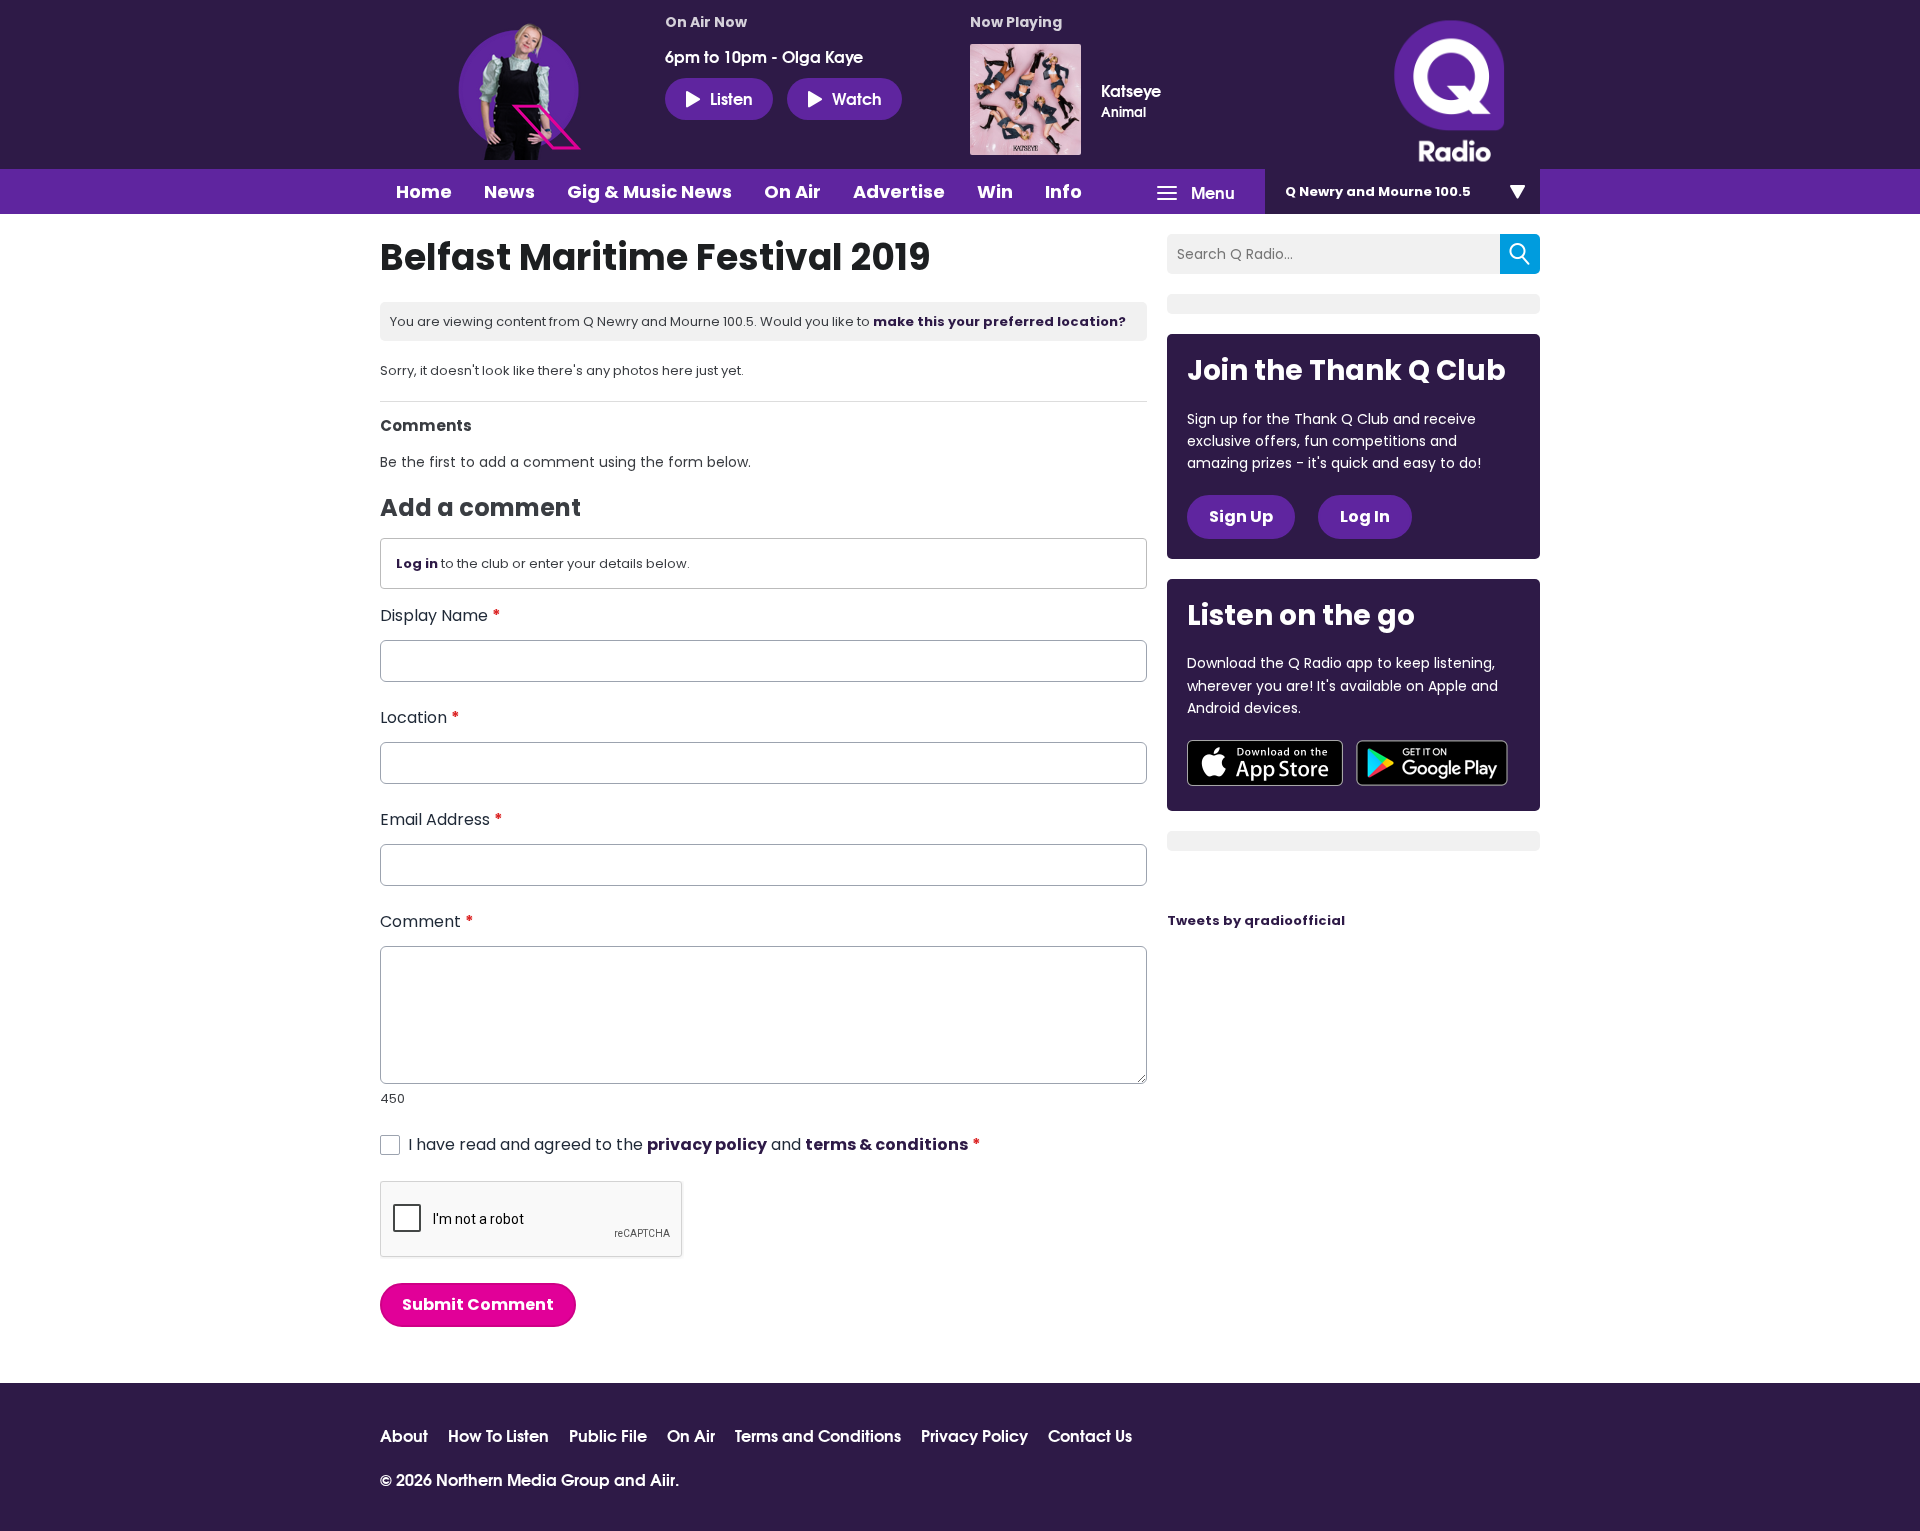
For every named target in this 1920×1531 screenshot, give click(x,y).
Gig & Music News (649, 191)
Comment (427, 921)
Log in (417, 563)
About (404, 1435)
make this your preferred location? (999, 321)
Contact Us (1090, 1435)
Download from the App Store (1265, 763)
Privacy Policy (974, 1435)
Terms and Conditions (818, 1435)
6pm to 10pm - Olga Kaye (764, 56)
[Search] (1520, 254)
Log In (1365, 516)
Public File (608, 1435)
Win (995, 191)
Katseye (1131, 90)
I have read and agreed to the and (694, 1144)
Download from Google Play (1432, 763)
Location (420, 717)
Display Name (440, 615)
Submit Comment (478, 1304)
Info (1063, 191)
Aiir (662, 1478)
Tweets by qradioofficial (1256, 920)
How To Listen (498, 1435)
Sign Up (1241, 516)
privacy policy (707, 1144)
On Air (792, 191)
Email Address (441, 819)
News (509, 191)
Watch (857, 97)
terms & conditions (886, 1144)
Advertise (899, 191)
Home (424, 191)
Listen (731, 97)
